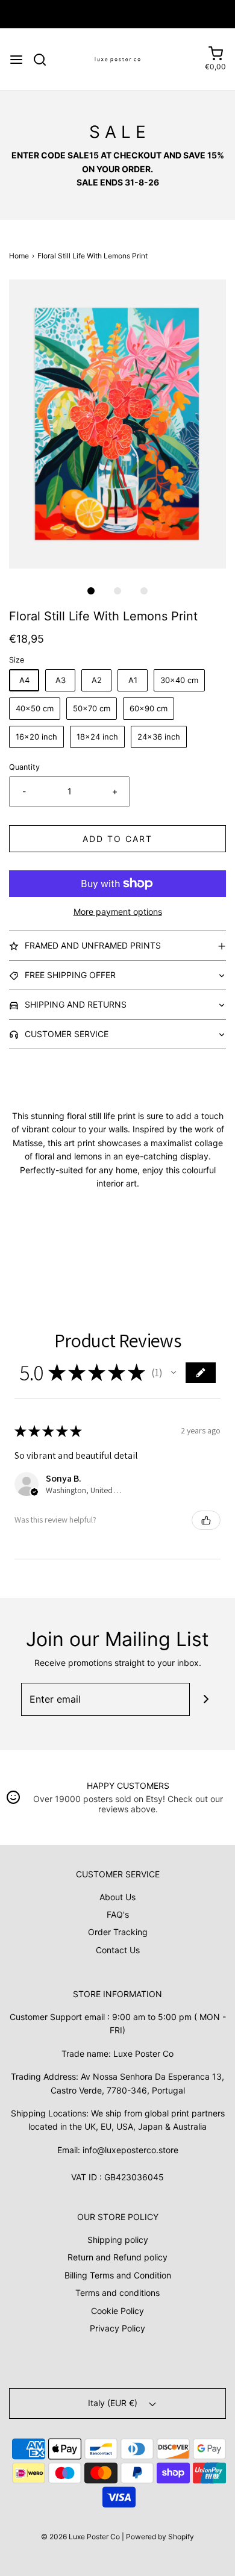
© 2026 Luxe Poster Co (80, 2537)
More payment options (118, 912)
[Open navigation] (16, 60)
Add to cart (117, 839)
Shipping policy (118, 2240)
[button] (117, 424)
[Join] (206, 1699)
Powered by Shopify (160, 2537)
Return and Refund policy (117, 2257)
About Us (117, 1897)
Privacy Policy (117, 2328)
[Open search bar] (44, 60)
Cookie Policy (117, 2311)
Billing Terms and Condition (118, 2275)
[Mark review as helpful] (206, 1520)
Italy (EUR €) (114, 2403)
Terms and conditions (117, 2293)
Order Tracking (118, 1932)
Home (19, 256)
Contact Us (118, 1950)
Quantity (24, 767)
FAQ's (118, 1914)
